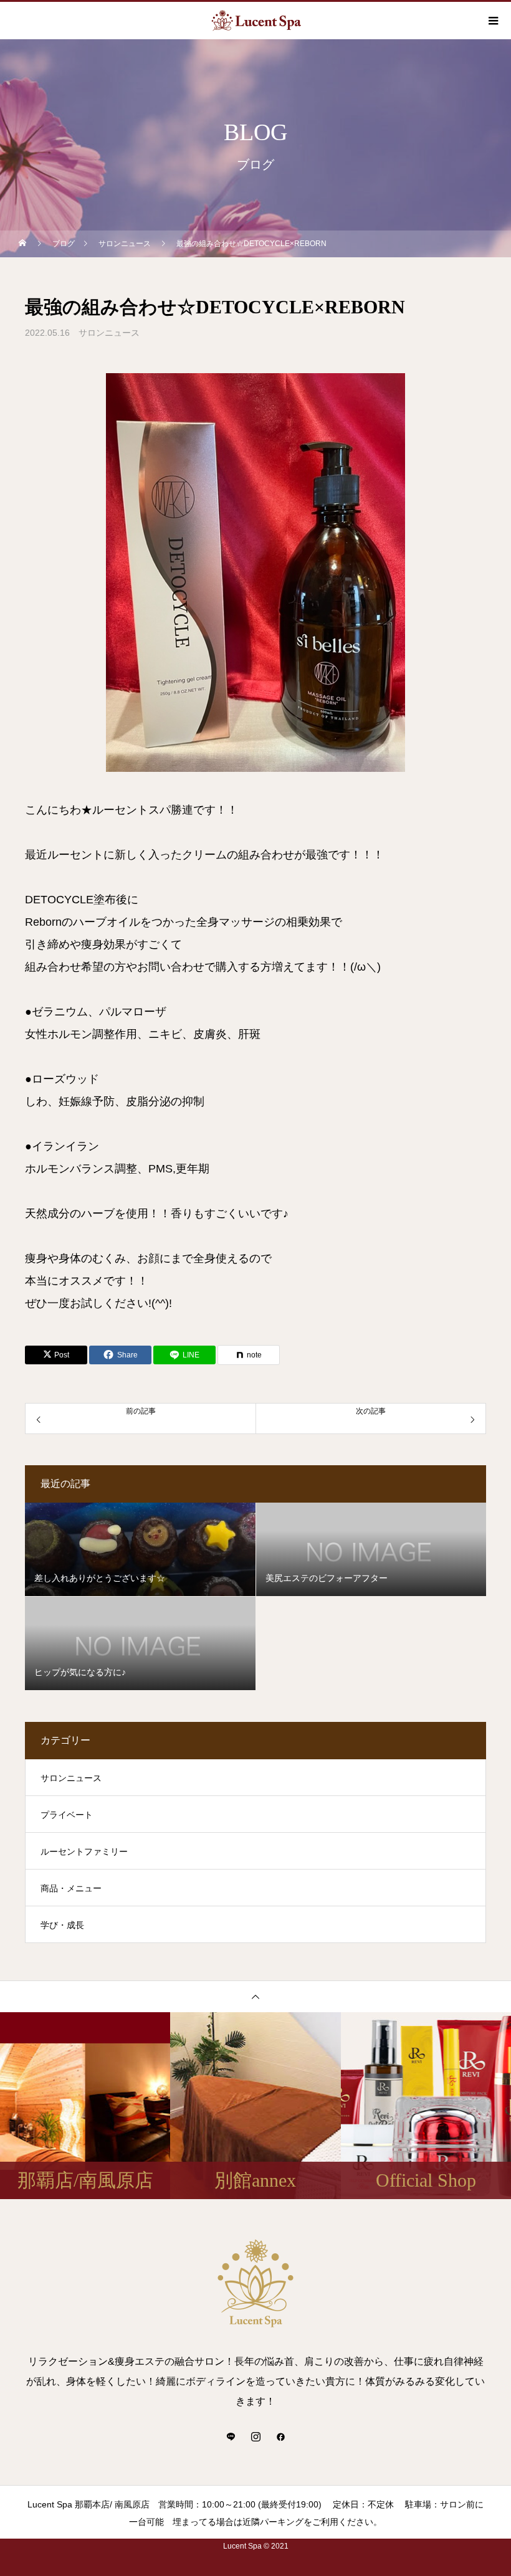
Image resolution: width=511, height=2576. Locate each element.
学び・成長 (62, 1925)
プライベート (67, 1815)
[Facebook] (280, 2436)
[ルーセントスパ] (255, 2283)
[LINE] (231, 2436)
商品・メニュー (71, 1888)
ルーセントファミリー (84, 1851)
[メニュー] (492, 21)
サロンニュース (109, 333)
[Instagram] (255, 2436)
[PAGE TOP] (255, 1996)
